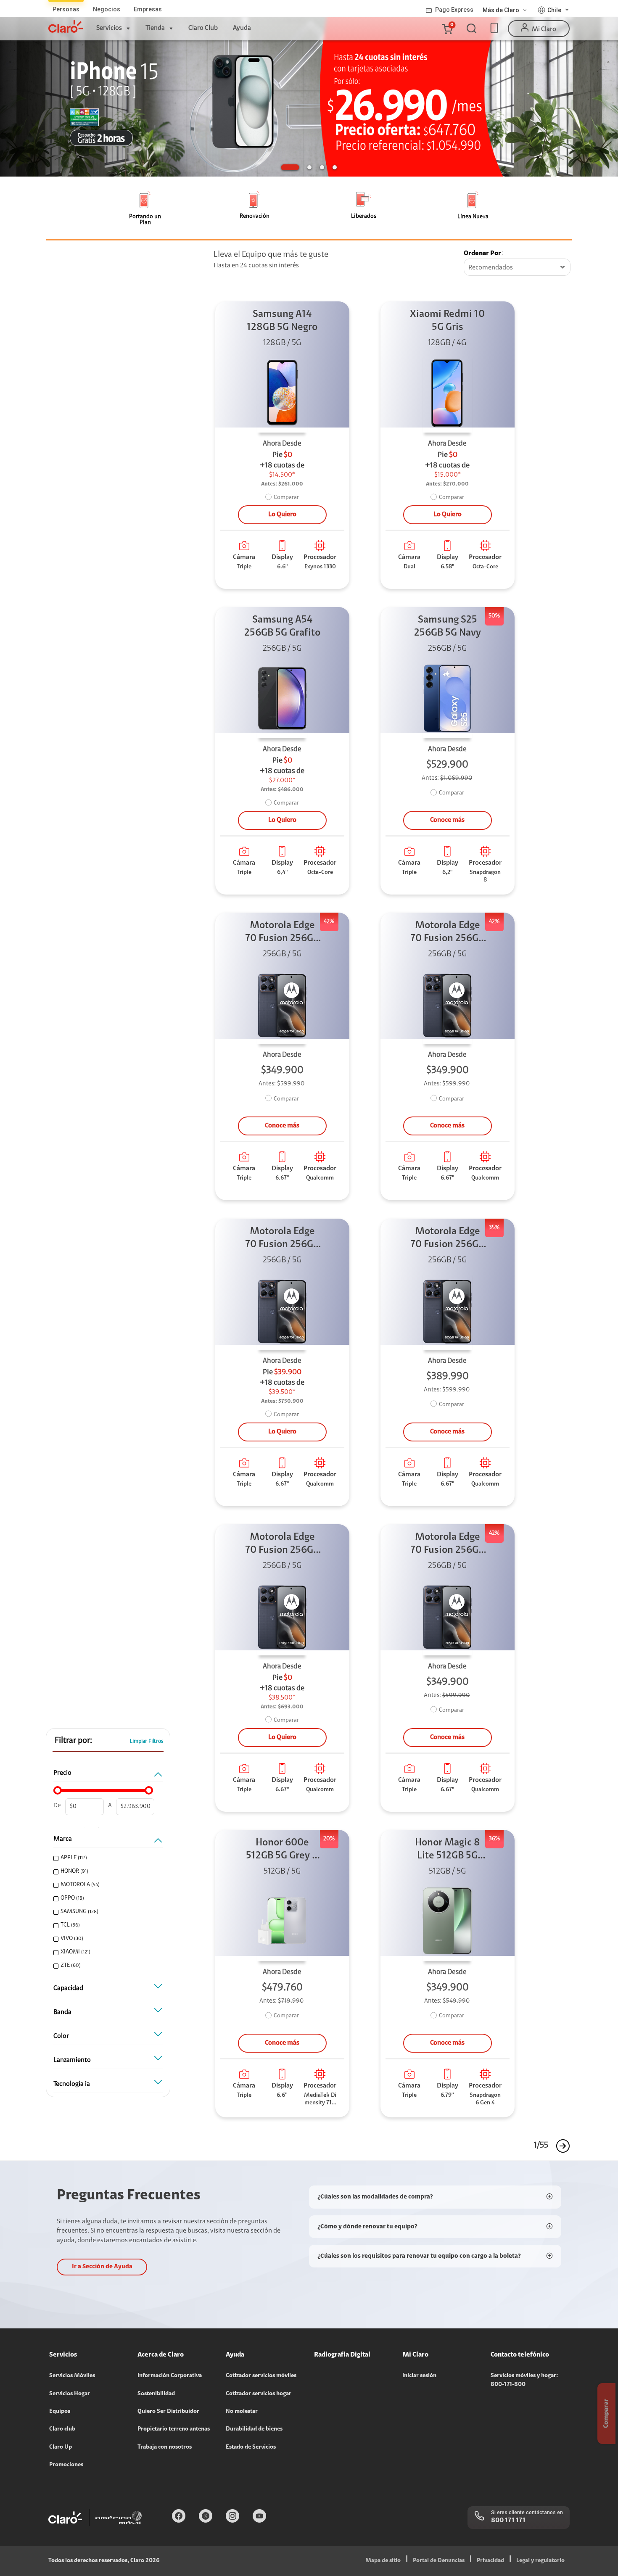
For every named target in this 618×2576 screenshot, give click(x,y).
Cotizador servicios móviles (261, 2376)
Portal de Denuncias (439, 2561)
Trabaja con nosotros (165, 2447)
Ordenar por (482, 253)
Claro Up (61, 2447)
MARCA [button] (63, 1839)
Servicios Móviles (72, 2376)
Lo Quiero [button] (282, 515)
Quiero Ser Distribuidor (168, 2412)
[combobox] (517, 268)
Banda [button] (62, 2012)
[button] (447, 29)
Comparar (286, 498)
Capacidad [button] (68, 1988)
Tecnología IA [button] (72, 2084)
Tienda (155, 28)
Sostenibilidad (156, 2394)
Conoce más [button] (447, 820)
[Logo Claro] (66, 26)
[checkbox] (107, 1858)
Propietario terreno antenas (174, 2429)
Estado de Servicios (251, 2447)
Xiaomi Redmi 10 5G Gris (447, 321)
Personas (66, 9)
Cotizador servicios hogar (259, 2394)
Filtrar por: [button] (73, 1741)
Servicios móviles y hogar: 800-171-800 (524, 2380)
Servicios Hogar (70, 2394)
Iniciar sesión (419, 2376)
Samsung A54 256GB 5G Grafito (282, 627)
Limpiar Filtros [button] (147, 1741)
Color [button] (61, 2036)
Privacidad (490, 2561)
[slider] (58, 1790)
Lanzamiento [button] (72, 2060)
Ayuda (242, 28)
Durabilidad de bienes (254, 2429)
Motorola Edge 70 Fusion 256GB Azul (282, 933)
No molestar (242, 2412)
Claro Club (203, 28)
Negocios (107, 9)
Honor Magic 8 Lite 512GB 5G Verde (448, 1850)
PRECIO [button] (62, 1773)
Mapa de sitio (383, 2561)
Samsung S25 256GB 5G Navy (448, 627)
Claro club (62, 2429)
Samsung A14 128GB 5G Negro (282, 321)
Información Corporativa (170, 2376)
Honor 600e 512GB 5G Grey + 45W (282, 1850)
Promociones (66, 2465)
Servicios (109, 28)
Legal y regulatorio (540, 2561)
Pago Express (454, 10)
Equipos (60, 2412)
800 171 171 (508, 2521)
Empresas (148, 9)
